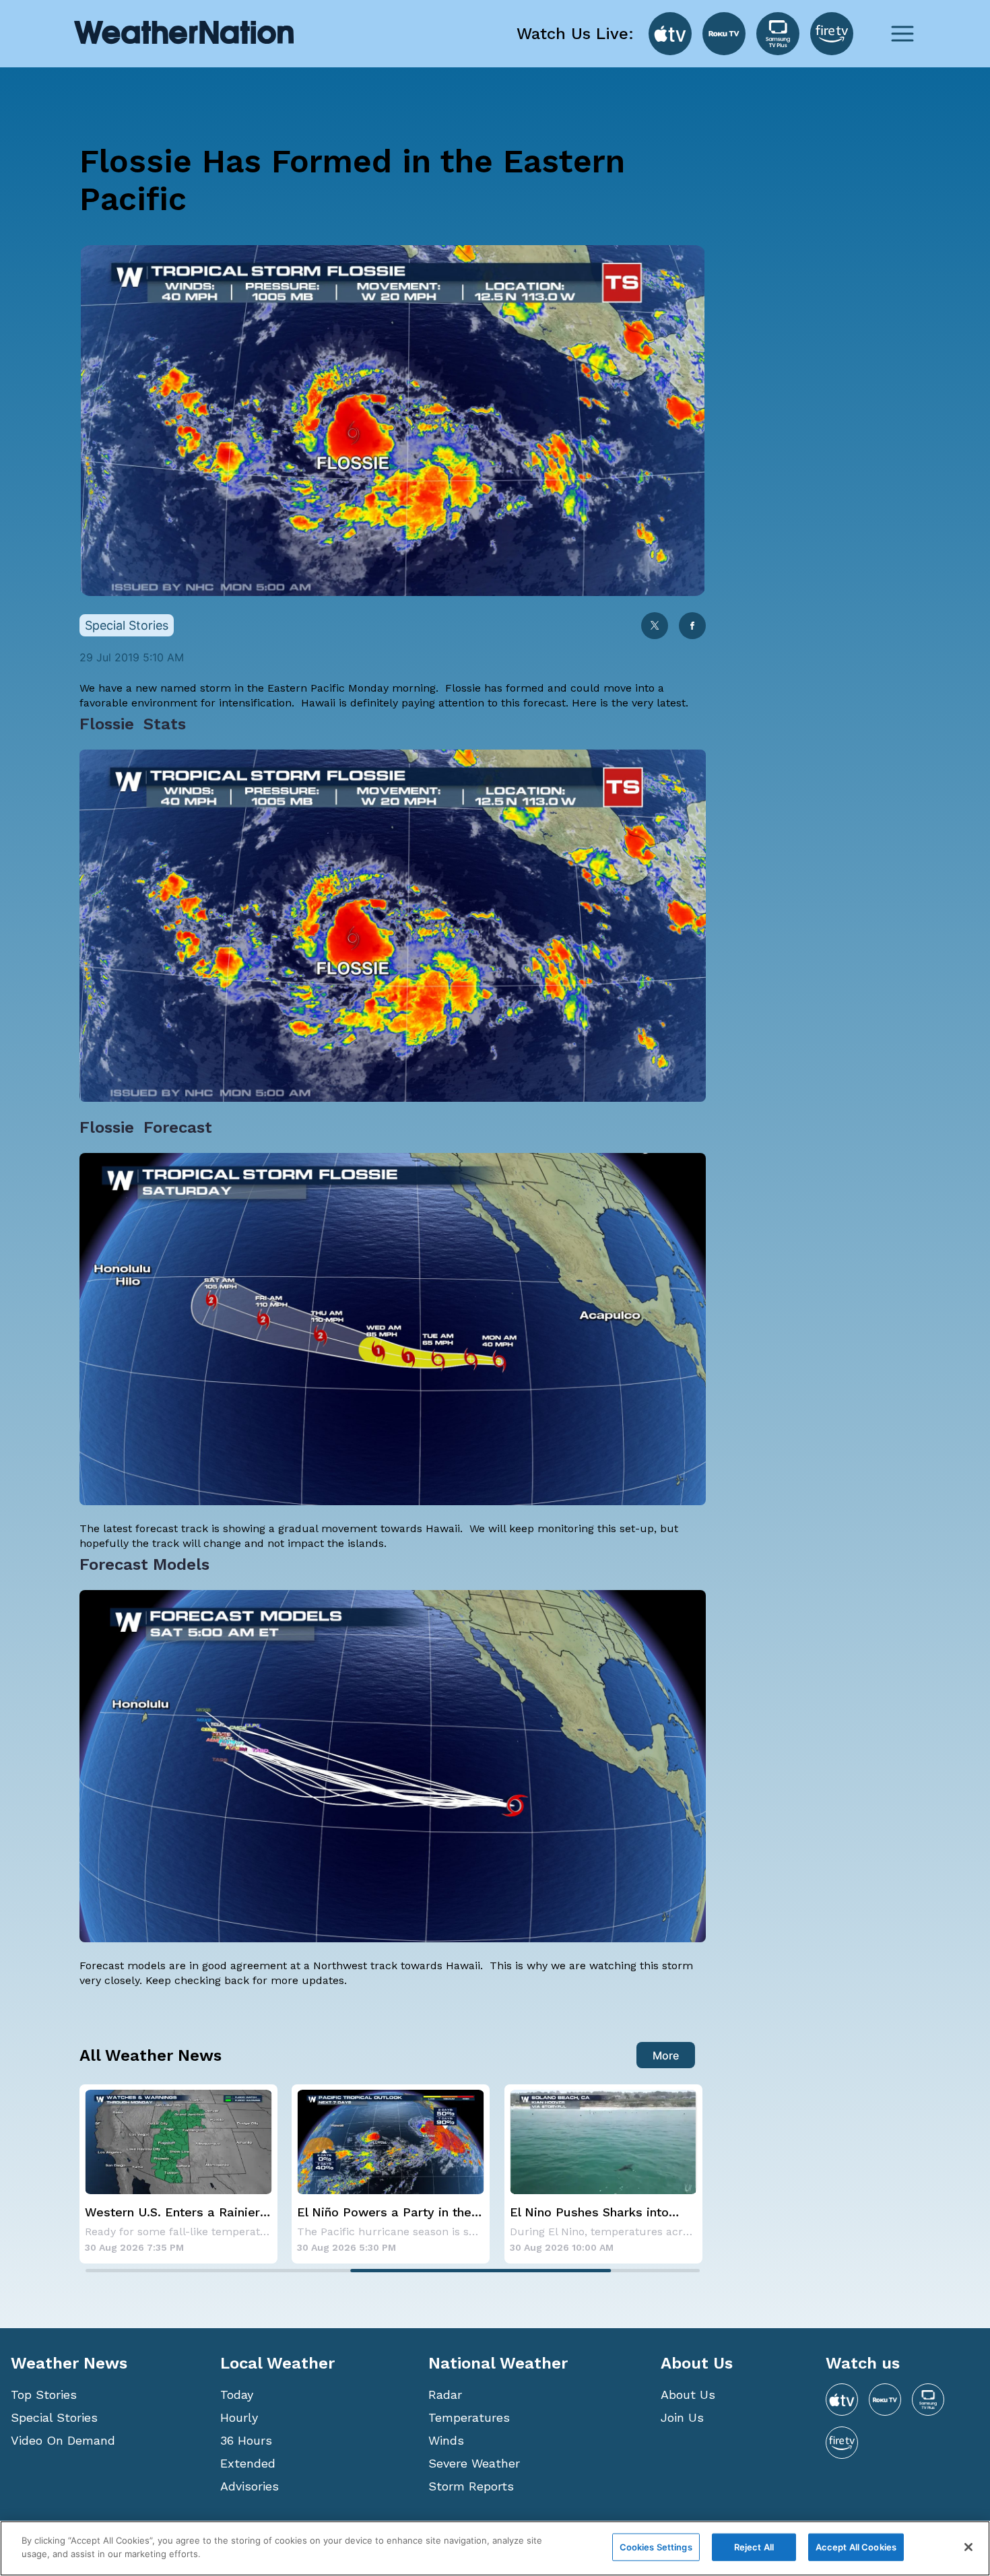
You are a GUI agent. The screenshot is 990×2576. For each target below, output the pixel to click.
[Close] (968, 2547)
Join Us (682, 2417)
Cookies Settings (656, 2547)
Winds (446, 2440)
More (666, 2055)
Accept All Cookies (856, 2547)
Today (237, 2395)
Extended (248, 2463)
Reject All (754, 2547)
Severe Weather (474, 2463)
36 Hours (246, 2440)
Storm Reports (471, 2486)
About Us (688, 2395)
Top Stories (44, 2395)
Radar (445, 2395)
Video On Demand (63, 2440)
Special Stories (54, 2417)
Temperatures (469, 2417)
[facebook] (692, 627)
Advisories (250, 2486)
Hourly (239, 2417)
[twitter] (655, 627)
